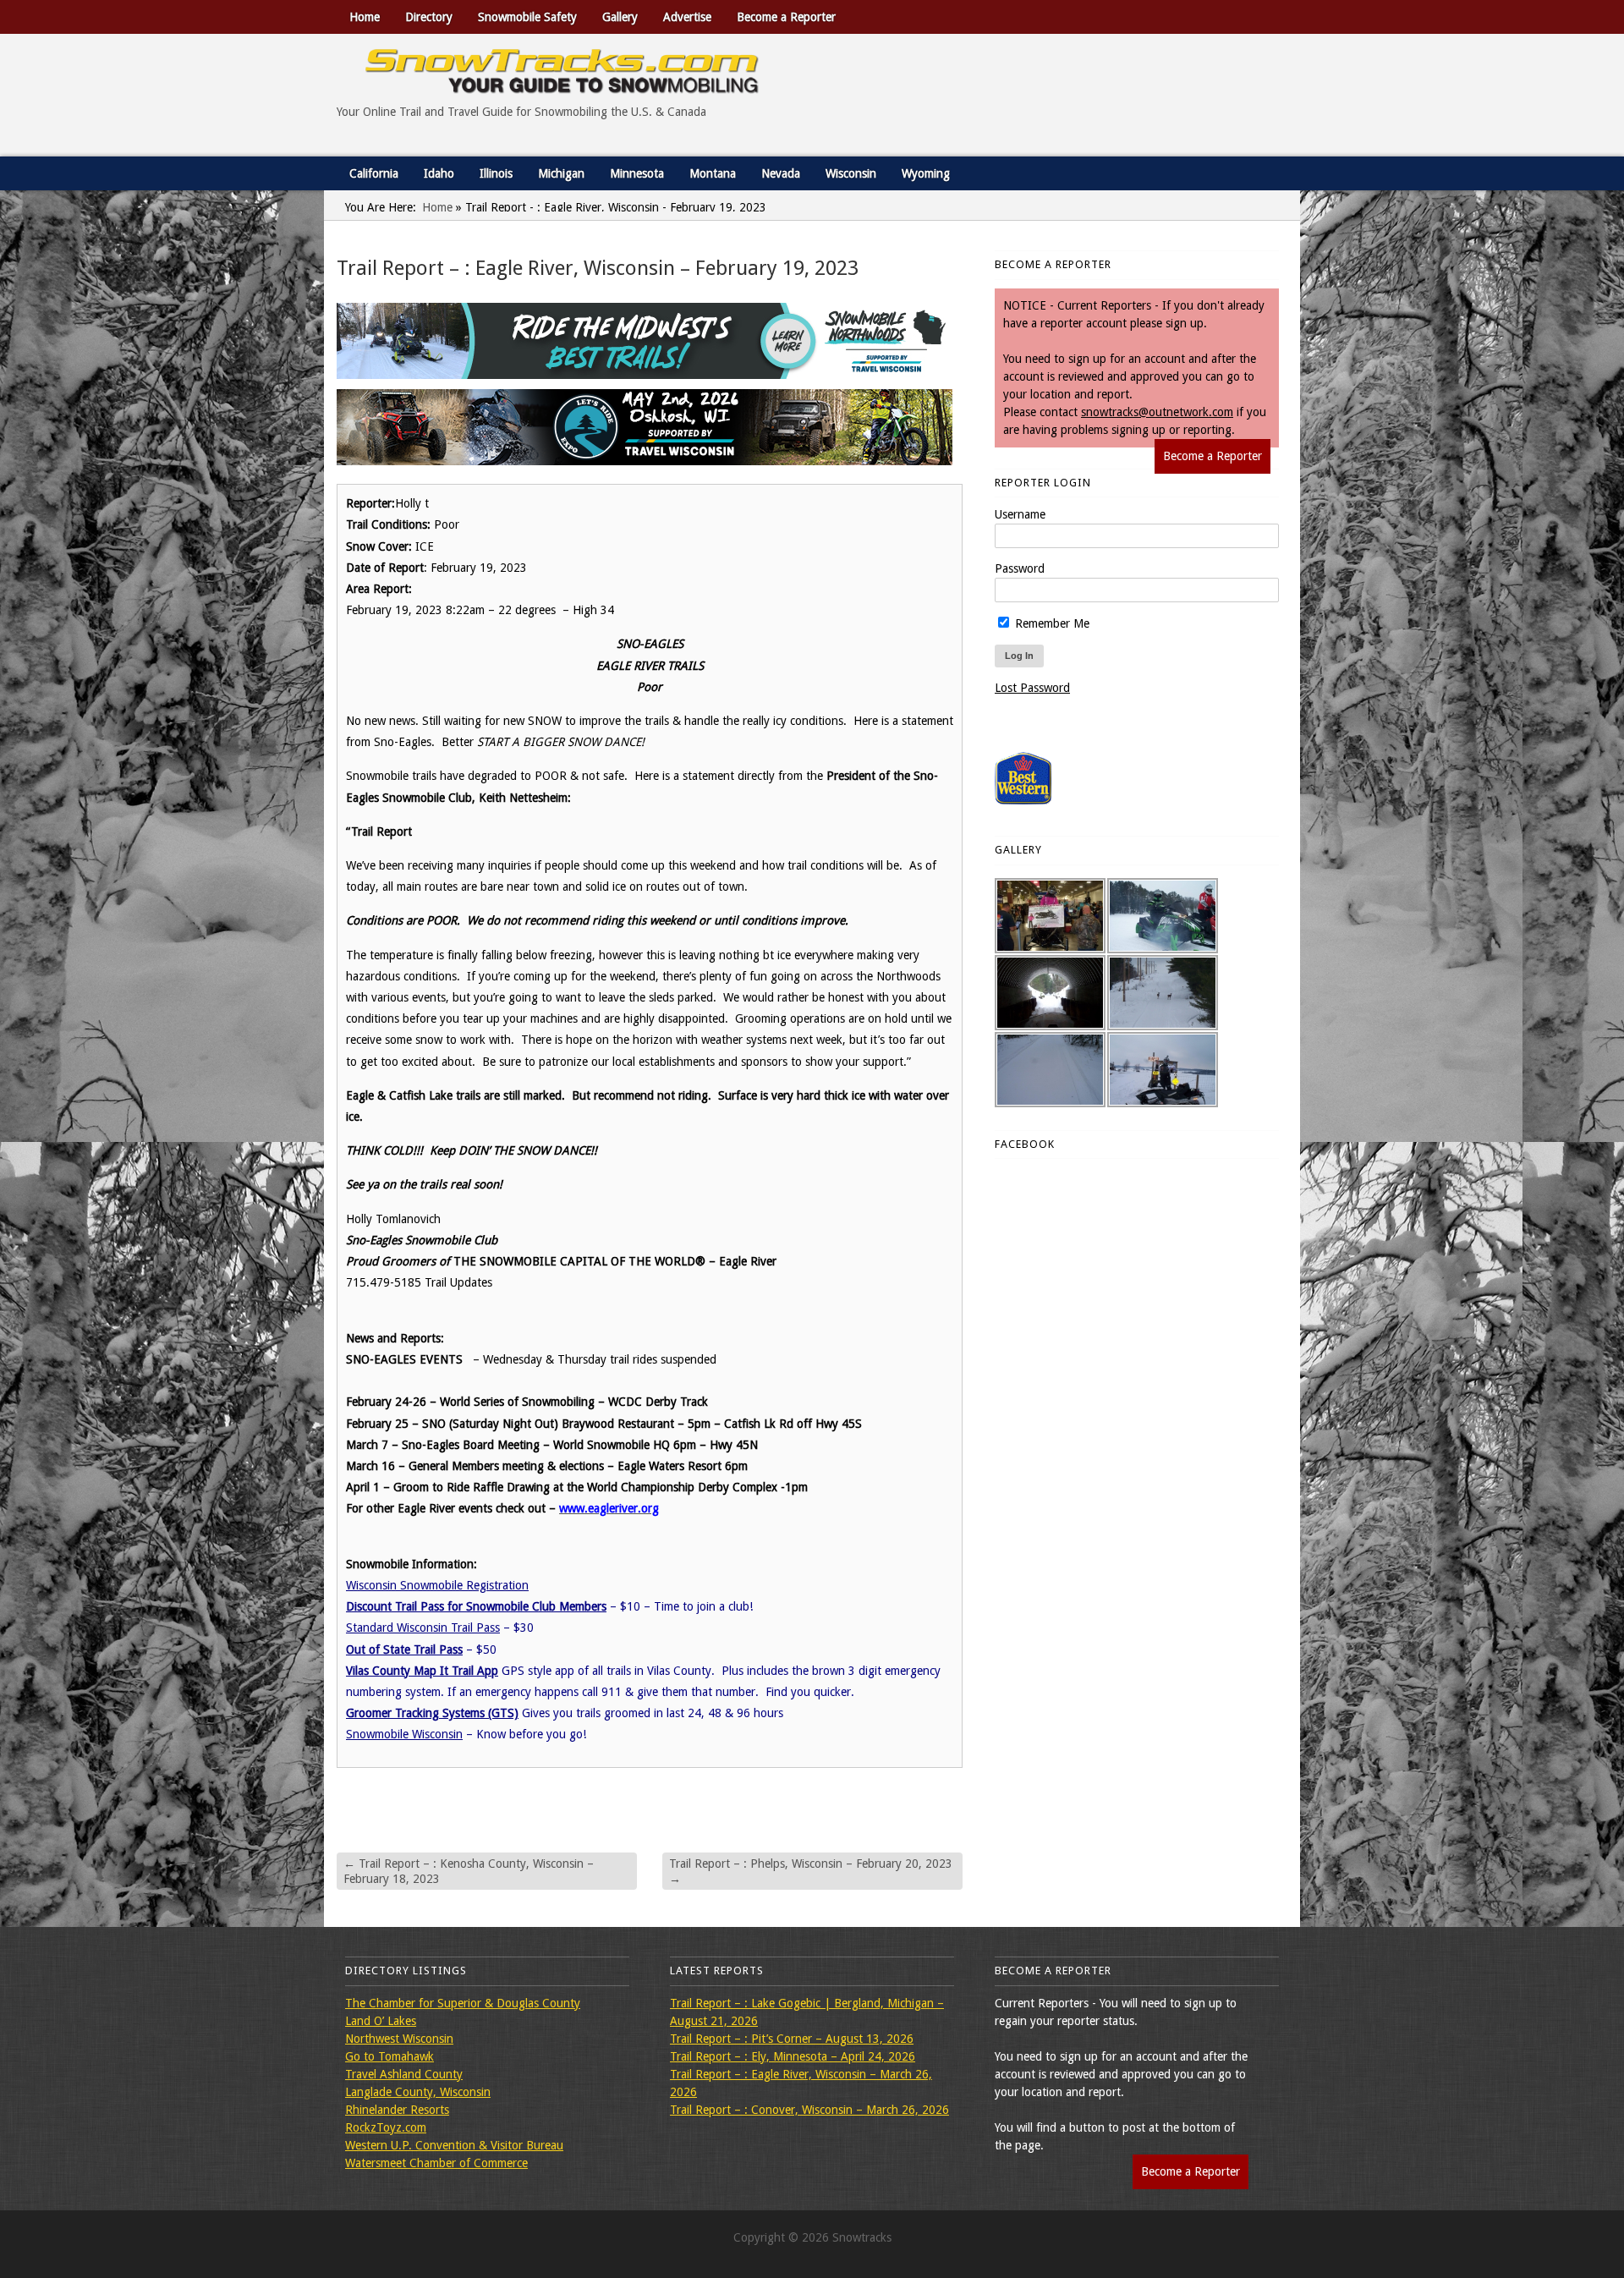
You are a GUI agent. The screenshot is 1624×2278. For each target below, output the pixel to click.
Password (1020, 568)
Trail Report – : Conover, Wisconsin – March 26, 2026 (809, 2110)
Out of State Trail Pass (404, 1649)
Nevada (781, 173)
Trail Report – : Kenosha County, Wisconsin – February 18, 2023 (469, 1871)
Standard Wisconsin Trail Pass (423, 1628)
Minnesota (637, 173)
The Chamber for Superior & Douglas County (463, 2003)
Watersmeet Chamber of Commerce (436, 2163)
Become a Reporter (786, 17)
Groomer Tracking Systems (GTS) (432, 1713)
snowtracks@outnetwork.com (1157, 412)
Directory (429, 17)
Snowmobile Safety (527, 17)
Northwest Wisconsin (399, 2039)
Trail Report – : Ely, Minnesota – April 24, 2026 (793, 2056)
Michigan (561, 173)
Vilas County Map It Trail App (422, 1671)
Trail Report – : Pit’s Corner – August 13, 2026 (792, 2039)
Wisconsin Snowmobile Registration (437, 1585)
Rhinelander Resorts (397, 2110)
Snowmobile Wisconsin (404, 1734)
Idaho (439, 173)
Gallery (620, 17)
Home (365, 17)
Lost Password (1032, 688)
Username (1020, 514)
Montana (713, 173)
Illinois (496, 173)
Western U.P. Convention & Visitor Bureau (454, 2145)
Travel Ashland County (404, 2074)
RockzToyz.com (386, 2127)
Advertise (687, 17)
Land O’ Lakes (381, 2021)
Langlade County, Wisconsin (418, 2092)
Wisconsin (851, 173)
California (374, 173)
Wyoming (926, 173)
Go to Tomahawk (390, 2056)
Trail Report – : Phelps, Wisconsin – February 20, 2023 (811, 1871)
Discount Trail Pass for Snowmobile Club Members (476, 1606)
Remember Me (1051, 623)
